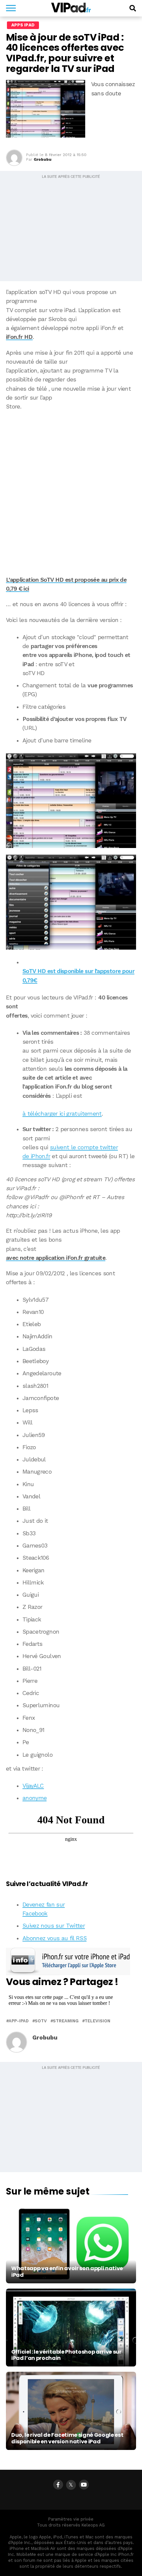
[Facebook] (58, 2485)
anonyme (35, 1798)
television (97, 2021)
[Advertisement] (71, 489)
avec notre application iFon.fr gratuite (56, 1258)
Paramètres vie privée (71, 2519)
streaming (66, 2021)
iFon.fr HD (19, 337)
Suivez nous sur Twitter (54, 1926)
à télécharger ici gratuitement (62, 1114)
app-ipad (19, 2021)
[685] (71, 801)
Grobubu (43, 159)
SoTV (41, 2021)
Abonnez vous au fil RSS (54, 1938)
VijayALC (33, 1786)
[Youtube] (84, 2485)
